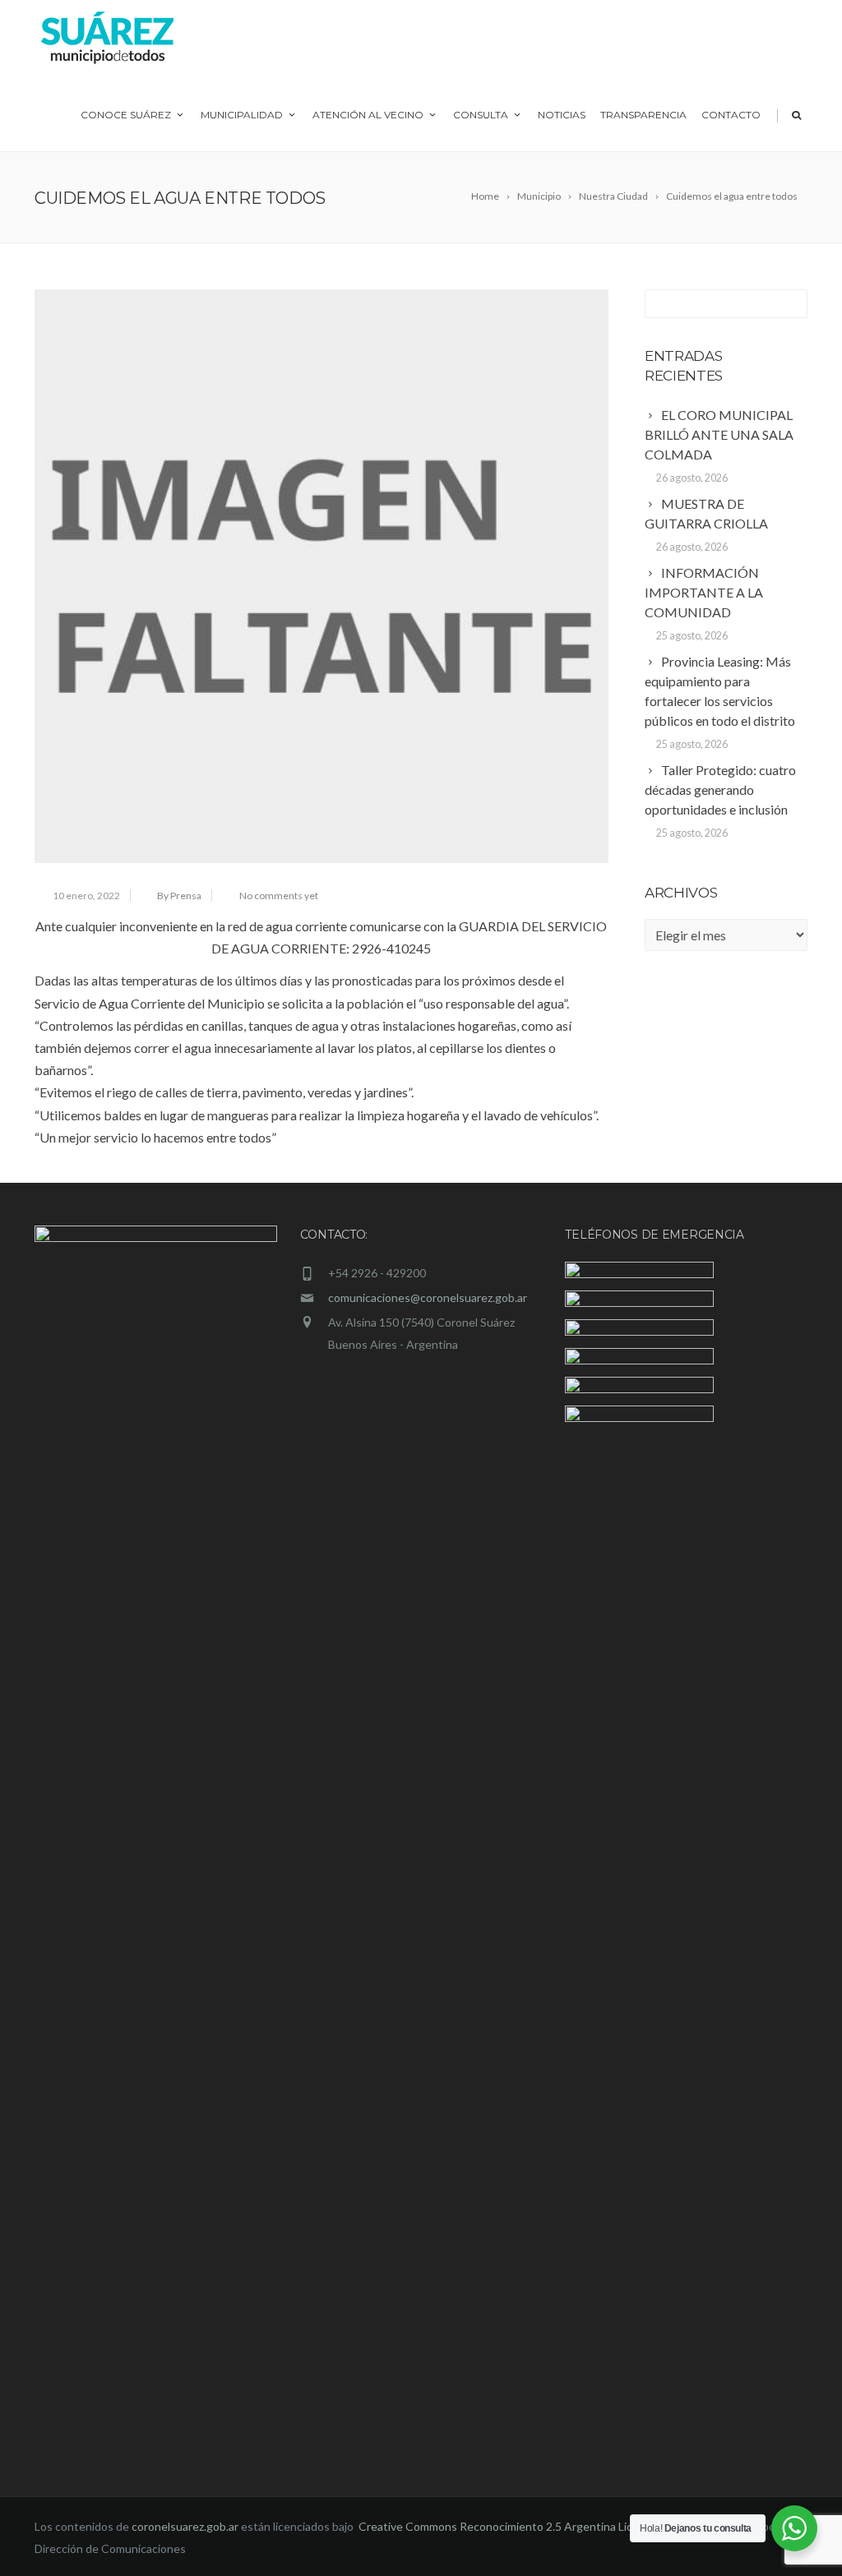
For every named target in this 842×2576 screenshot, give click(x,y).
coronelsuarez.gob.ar (185, 2526)
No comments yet (279, 896)
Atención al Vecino (368, 115)
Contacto (731, 115)
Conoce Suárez (126, 115)
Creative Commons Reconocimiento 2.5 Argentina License (509, 2526)
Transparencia (643, 115)
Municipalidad (242, 115)
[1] (322, 576)
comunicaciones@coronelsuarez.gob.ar (428, 1297)
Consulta (481, 115)
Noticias (562, 115)
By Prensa (179, 896)
